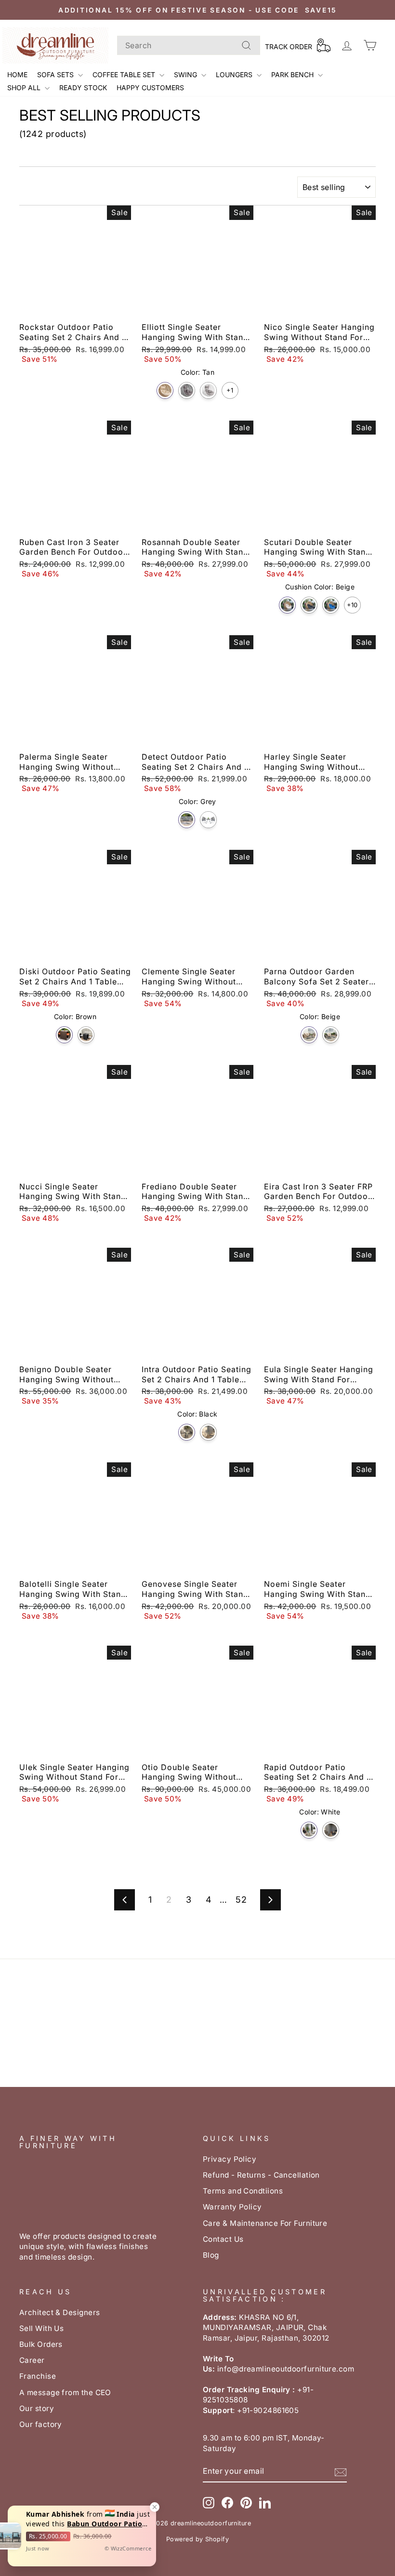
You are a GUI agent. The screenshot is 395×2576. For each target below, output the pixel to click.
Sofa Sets (56, 75)
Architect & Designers (59, 2312)
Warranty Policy (232, 2207)
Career (32, 2360)
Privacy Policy (230, 2159)
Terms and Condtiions (243, 2191)
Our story (37, 2408)
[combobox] (189, 45)
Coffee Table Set (125, 75)
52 (241, 1900)
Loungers (235, 75)
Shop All (25, 88)
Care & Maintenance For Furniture (265, 2223)
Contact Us (223, 2239)
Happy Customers (150, 88)
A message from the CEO (65, 2392)
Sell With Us (41, 2328)
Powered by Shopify (197, 2539)
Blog (211, 2255)
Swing (186, 75)
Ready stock (83, 88)
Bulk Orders (41, 2344)
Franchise (38, 2376)
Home (17, 75)
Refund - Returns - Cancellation (261, 2175)
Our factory (41, 2424)
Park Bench (293, 75)
